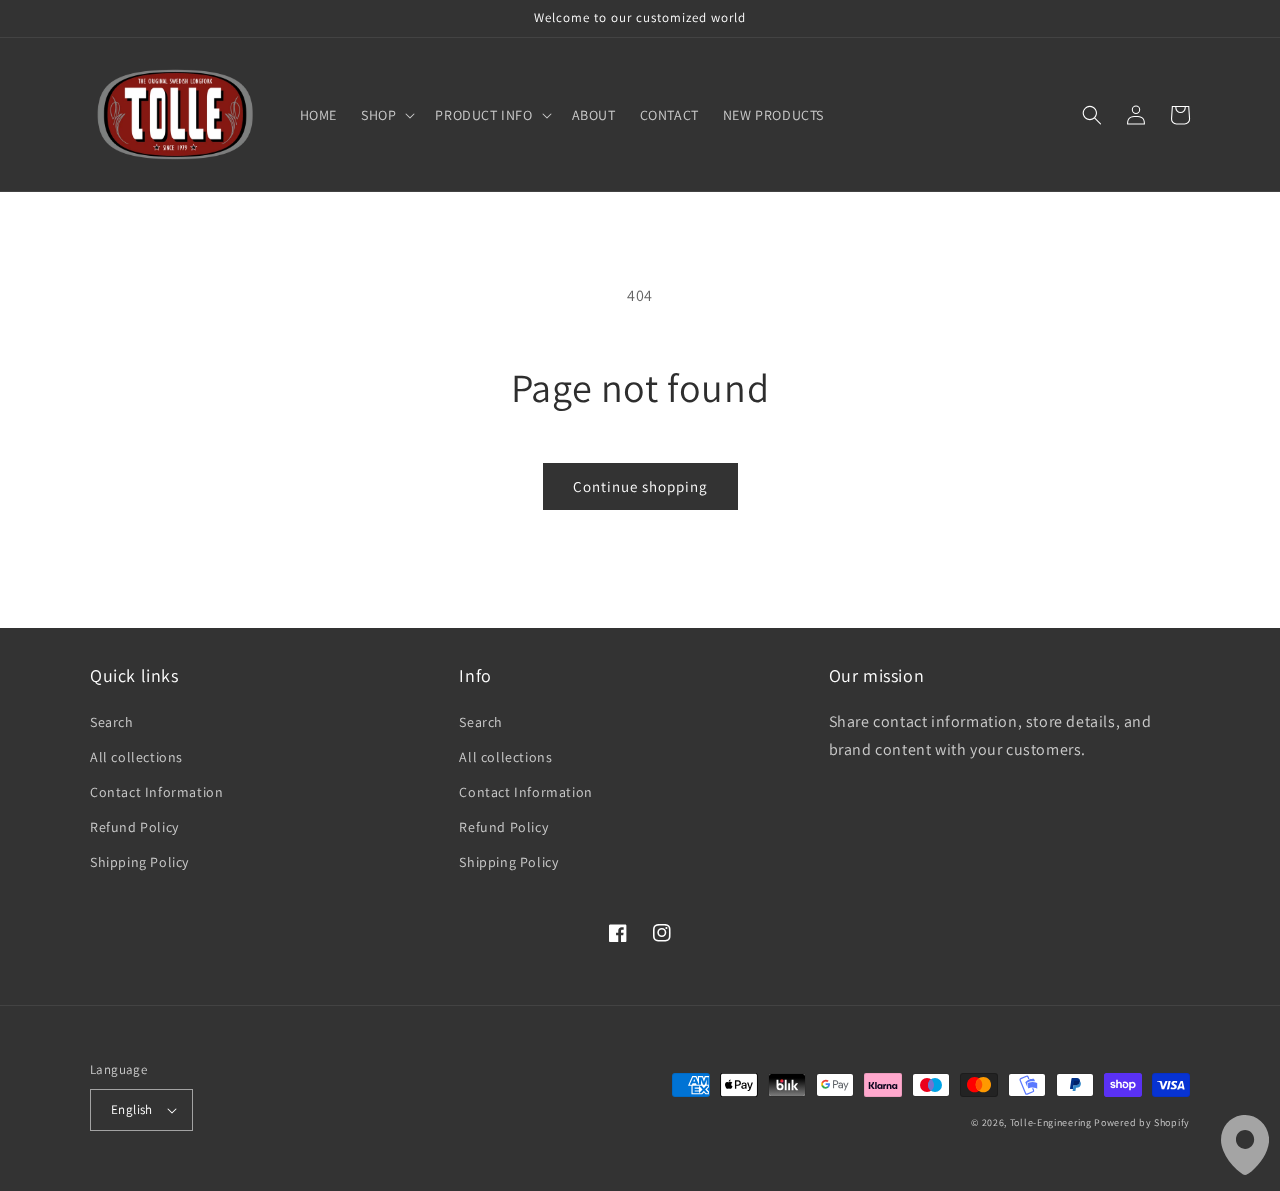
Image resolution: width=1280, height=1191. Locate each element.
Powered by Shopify (1142, 1122)
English (132, 1109)
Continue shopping (640, 486)
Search (112, 722)
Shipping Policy (139, 862)
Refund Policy (134, 827)
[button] (386, 115)
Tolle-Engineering (1051, 1122)
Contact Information (156, 792)
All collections (136, 757)
